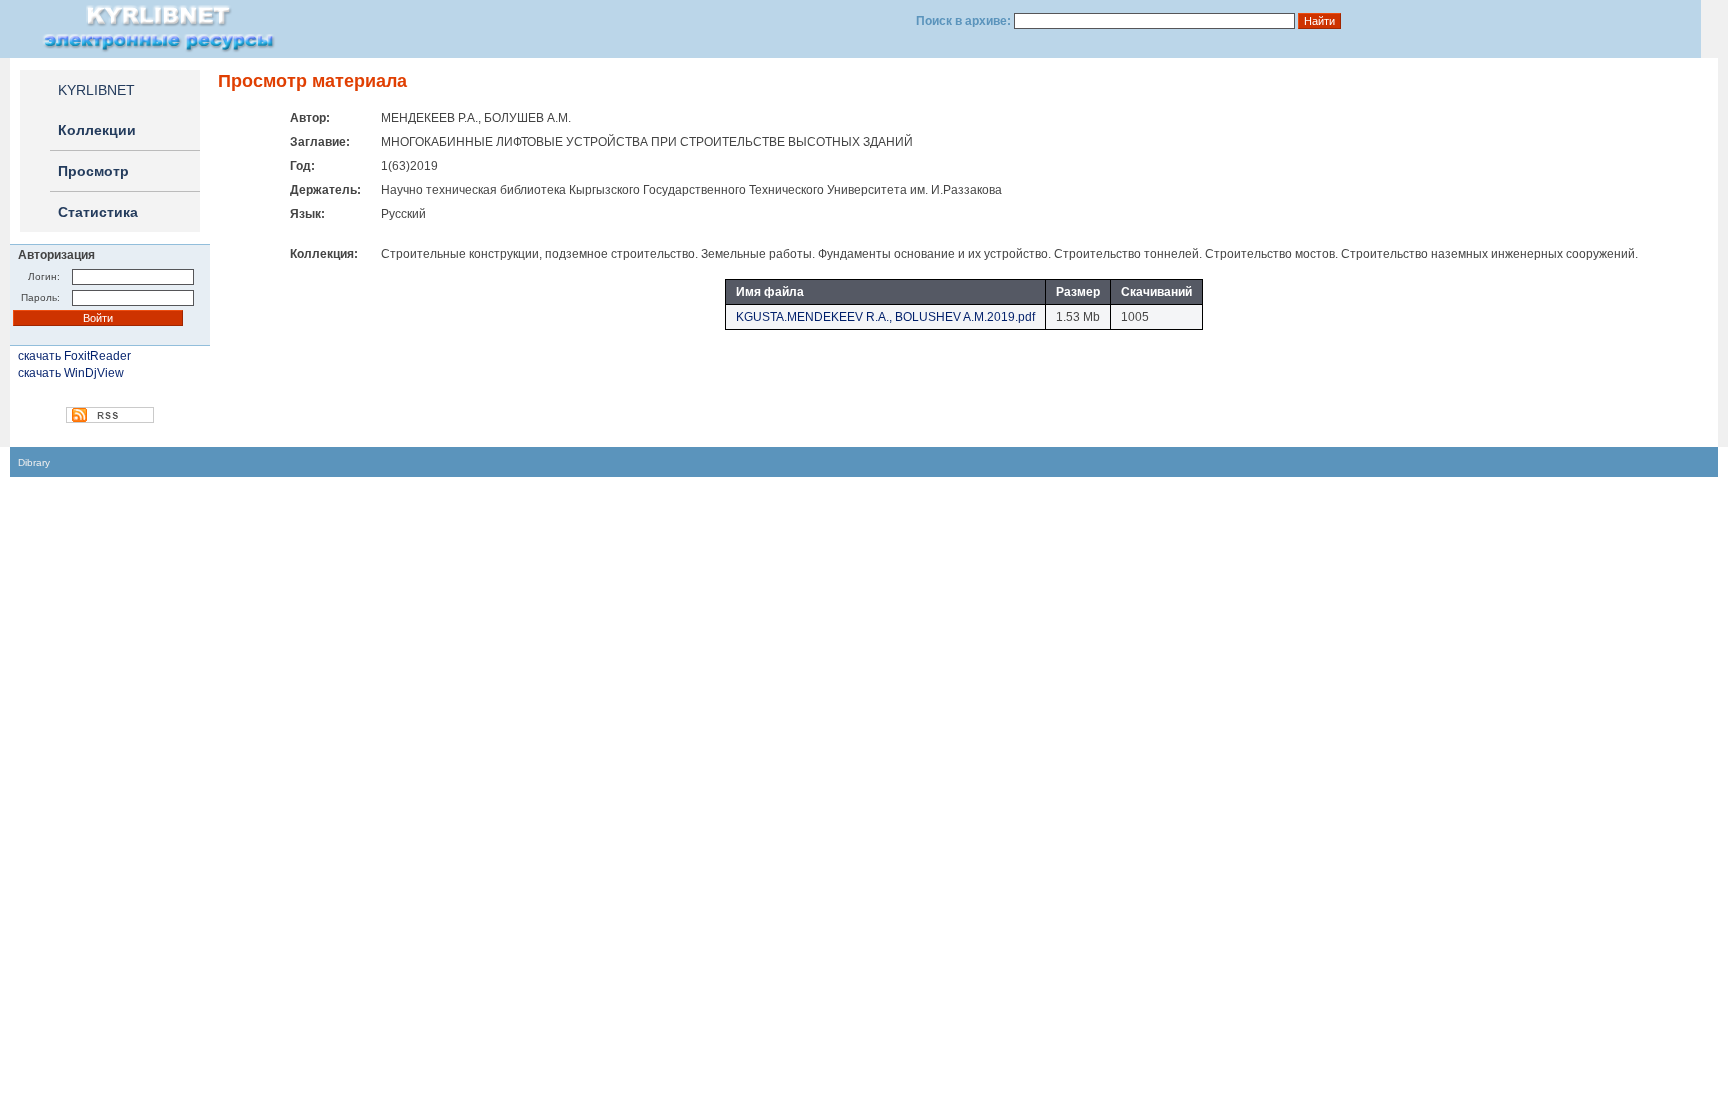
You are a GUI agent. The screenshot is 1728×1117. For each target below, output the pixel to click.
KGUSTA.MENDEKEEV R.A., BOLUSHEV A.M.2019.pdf (885, 317)
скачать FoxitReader (74, 356)
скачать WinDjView (71, 373)
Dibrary (34, 462)
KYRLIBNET (96, 90)
